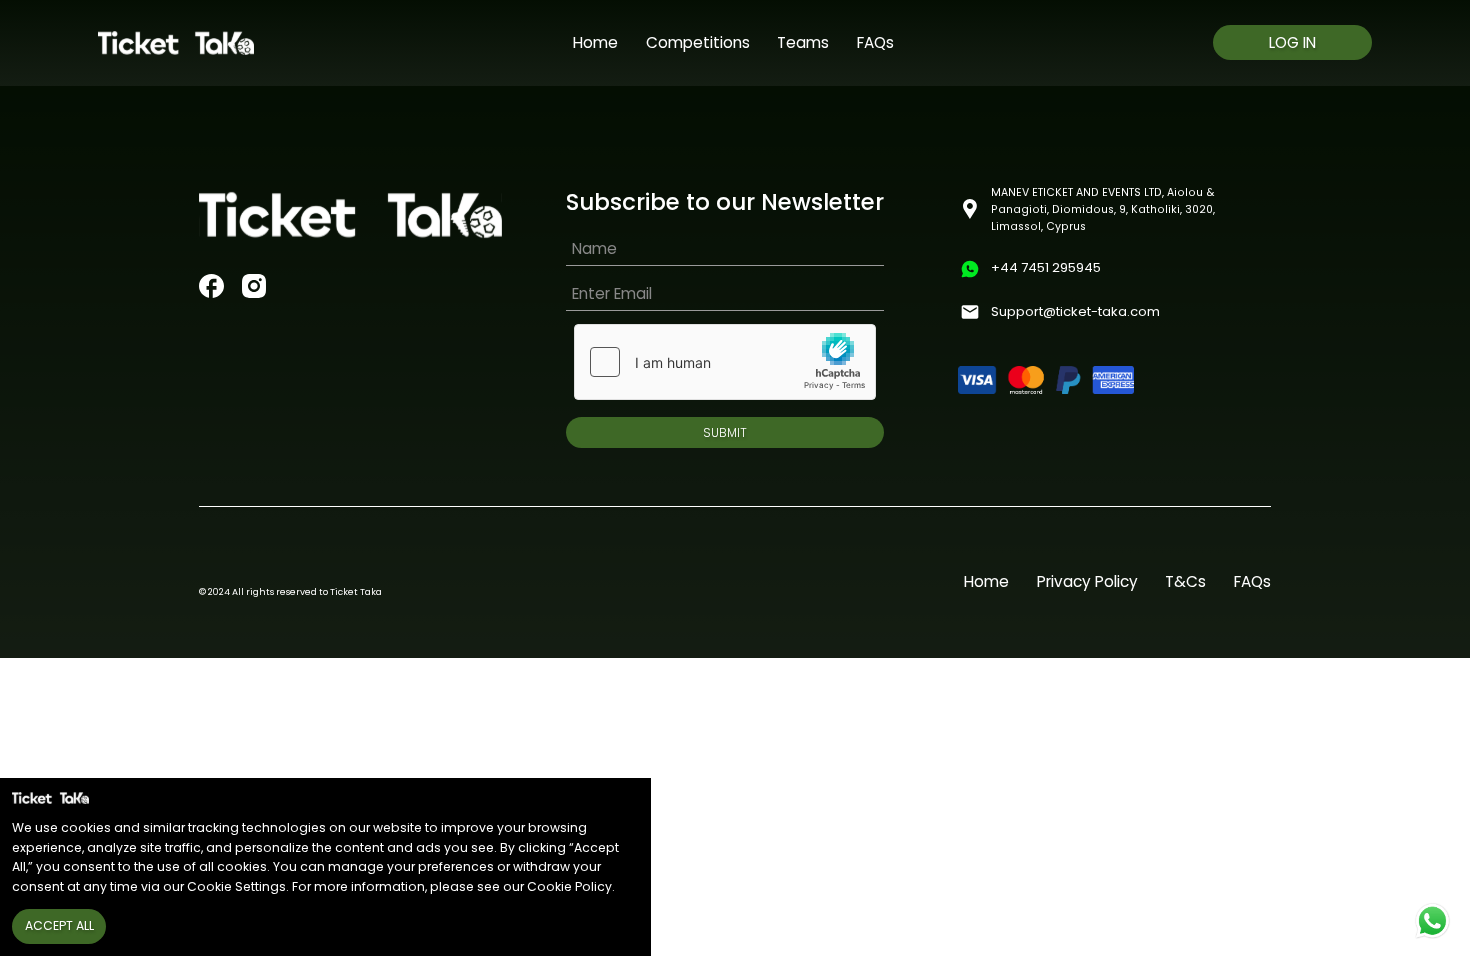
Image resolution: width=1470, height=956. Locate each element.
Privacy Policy (1087, 581)
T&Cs (1185, 581)
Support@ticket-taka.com (1075, 311)
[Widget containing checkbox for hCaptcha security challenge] (725, 362)
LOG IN (1292, 42)
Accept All (59, 925)
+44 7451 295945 (1046, 267)
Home (595, 42)
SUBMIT (725, 432)
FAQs (875, 42)
